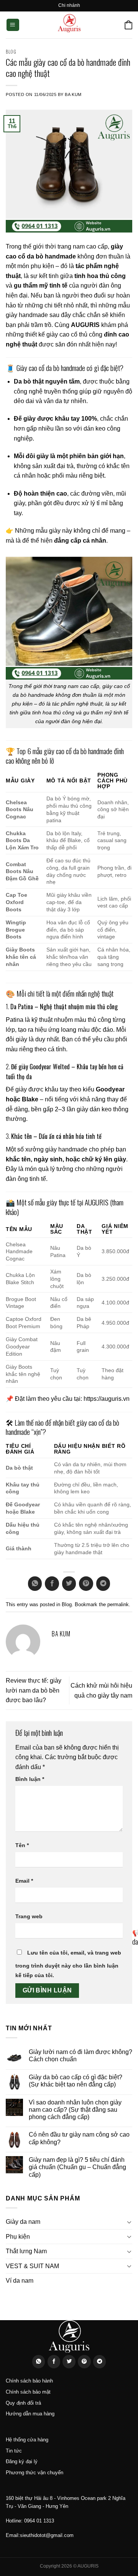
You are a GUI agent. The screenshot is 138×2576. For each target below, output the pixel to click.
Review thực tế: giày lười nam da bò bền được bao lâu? (34, 1690)
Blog (11, 52)
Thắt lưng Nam (26, 2251)
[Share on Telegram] (103, 1584)
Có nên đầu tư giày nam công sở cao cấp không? (79, 2138)
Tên (22, 1845)
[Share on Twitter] (69, 1584)
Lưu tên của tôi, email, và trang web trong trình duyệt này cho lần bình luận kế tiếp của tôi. (68, 1964)
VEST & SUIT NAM (32, 2266)
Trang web (29, 1916)
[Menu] (13, 25)
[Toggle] (129, 2222)
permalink (118, 1604)
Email (24, 1881)
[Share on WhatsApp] (35, 1584)
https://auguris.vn (107, 1399)
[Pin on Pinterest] (86, 1584)
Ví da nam (20, 2281)
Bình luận (30, 1779)
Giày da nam (23, 2222)
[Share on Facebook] (52, 1584)
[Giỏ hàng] (128, 25)
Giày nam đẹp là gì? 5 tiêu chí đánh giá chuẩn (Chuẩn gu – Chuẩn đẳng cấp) (77, 2167)
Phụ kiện (18, 2237)
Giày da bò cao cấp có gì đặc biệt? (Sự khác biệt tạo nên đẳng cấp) (76, 2081)
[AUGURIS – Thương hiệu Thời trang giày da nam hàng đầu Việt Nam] (69, 25)
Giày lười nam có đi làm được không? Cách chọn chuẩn (80, 2056)
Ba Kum (73, 94)
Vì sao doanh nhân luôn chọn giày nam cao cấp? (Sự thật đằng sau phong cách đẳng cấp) (75, 2110)
